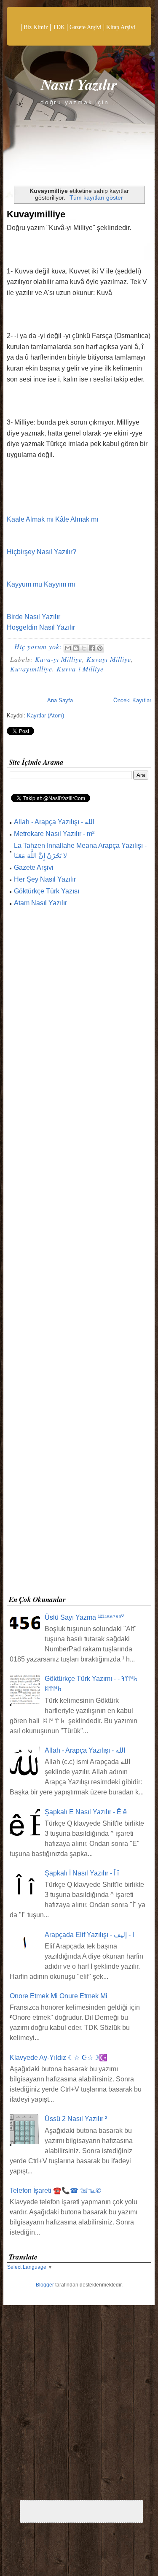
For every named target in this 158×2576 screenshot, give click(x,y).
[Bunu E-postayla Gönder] (68, 648)
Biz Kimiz (36, 27)
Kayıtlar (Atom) (46, 716)
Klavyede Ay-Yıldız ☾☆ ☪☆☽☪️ (59, 2058)
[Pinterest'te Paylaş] (100, 648)
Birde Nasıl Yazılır (33, 617)
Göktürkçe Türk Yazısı (47, 891)
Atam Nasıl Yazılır (40, 903)
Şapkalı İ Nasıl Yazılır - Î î (82, 1873)
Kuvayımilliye (36, 214)
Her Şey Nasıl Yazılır (45, 879)
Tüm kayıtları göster (96, 198)
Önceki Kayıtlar (132, 700)
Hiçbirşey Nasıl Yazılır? (42, 552)
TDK (59, 27)
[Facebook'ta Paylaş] (92, 648)
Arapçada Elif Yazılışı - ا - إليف (89, 1935)
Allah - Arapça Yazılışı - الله (54, 822)
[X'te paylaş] (84, 648)
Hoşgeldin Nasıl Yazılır (41, 627)
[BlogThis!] (76, 648)
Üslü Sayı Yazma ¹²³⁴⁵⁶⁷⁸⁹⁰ (84, 1617)
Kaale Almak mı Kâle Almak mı (52, 519)
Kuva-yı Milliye (59, 659)
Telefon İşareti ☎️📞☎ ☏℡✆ (55, 2190)
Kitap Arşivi (121, 27)
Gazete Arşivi (86, 27)
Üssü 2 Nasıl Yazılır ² (76, 2119)
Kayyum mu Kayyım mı (41, 584)
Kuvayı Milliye (109, 659)
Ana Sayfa (60, 700)
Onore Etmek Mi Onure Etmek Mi (59, 1996)
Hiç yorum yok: (39, 646)
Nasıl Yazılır (79, 84)
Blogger (45, 2285)
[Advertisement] (79, 1254)
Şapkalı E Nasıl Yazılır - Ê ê (86, 1812)
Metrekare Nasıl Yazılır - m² (54, 834)
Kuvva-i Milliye (80, 669)
